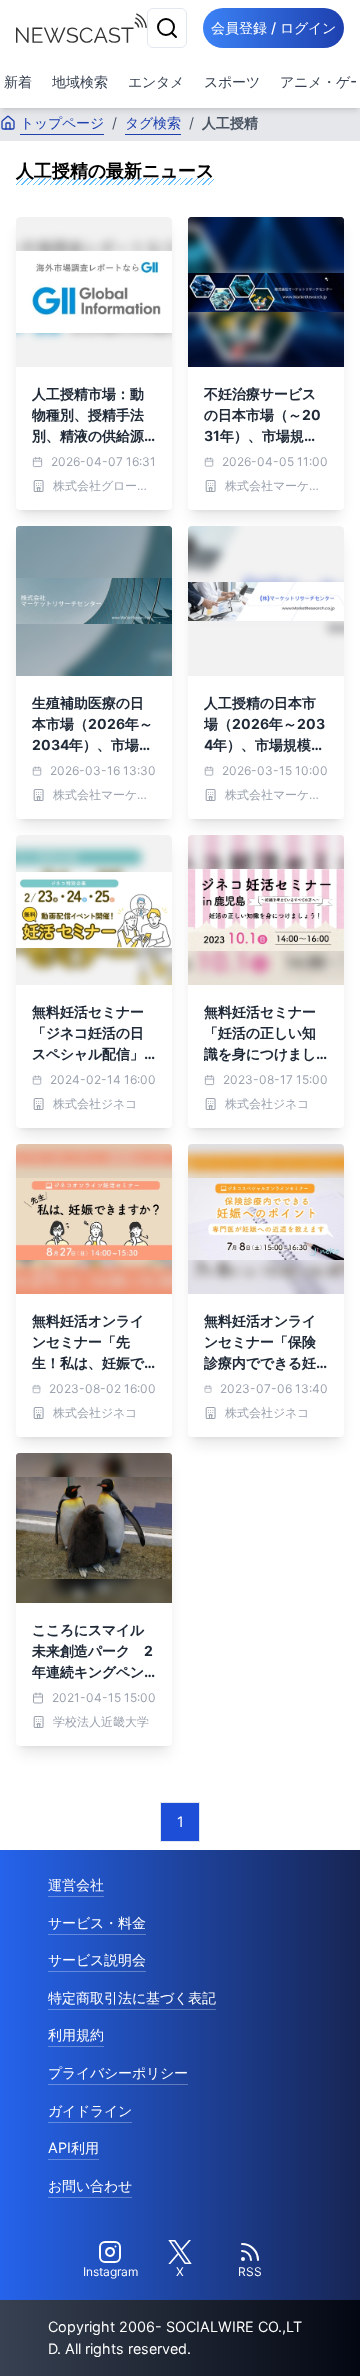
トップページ (62, 122)
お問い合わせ (90, 2185)
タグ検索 (153, 122)
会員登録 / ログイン (273, 27)
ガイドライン (90, 2110)
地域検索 (80, 81)
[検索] (167, 28)
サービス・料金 (97, 1922)
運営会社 (76, 1884)
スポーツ (232, 81)
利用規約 (76, 2034)
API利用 (73, 2147)
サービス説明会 (97, 1959)
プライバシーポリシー (118, 2072)
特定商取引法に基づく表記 (132, 1997)
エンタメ (156, 81)
